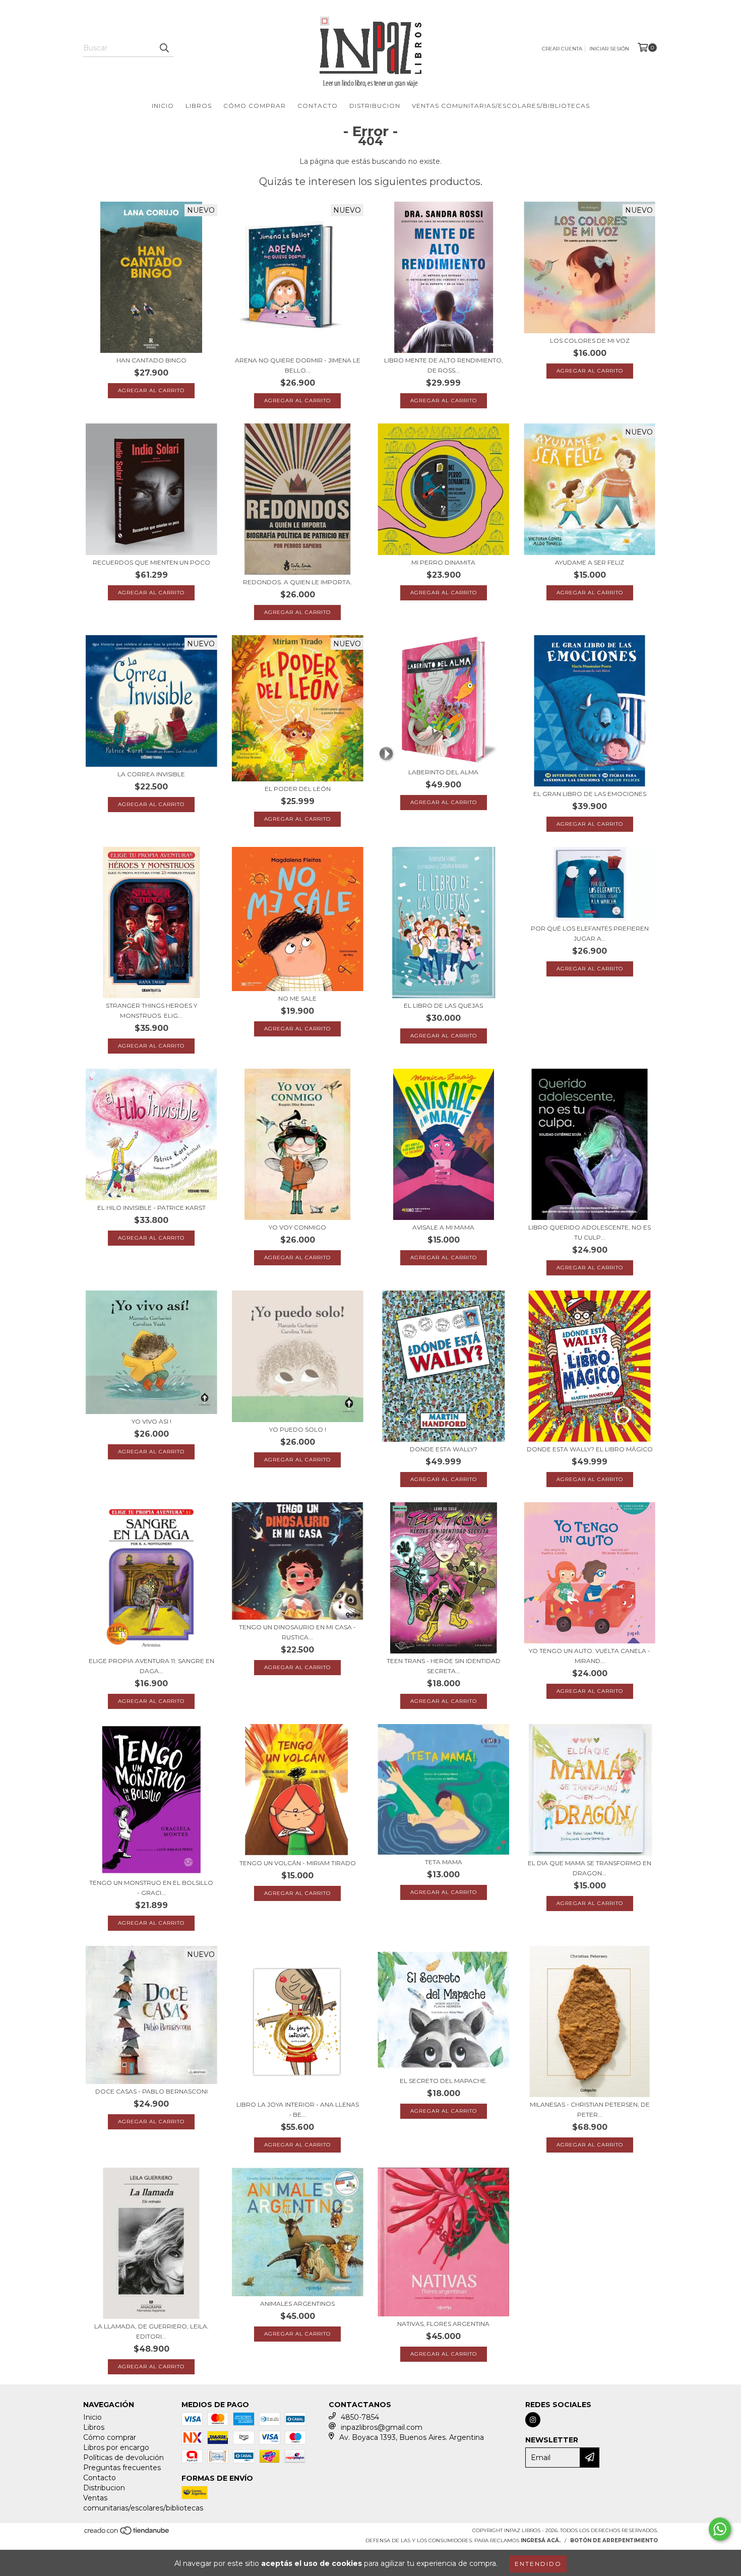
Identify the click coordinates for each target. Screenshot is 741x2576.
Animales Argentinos (297, 2304)
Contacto (318, 106)
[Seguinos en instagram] (533, 2420)
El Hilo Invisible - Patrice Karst (151, 1208)
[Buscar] (164, 48)
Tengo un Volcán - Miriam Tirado (298, 1863)
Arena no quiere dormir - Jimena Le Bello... (298, 365)
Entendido (538, 2564)
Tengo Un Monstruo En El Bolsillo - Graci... (151, 1888)
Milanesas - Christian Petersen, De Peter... (590, 2109)
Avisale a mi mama (443, 1227)
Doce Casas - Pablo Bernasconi (151, 2091)
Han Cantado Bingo (151, 360)
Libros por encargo (116, 2447)
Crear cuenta (562, 49)
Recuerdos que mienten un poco (151, 562)
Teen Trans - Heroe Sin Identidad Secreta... (444, 1666)
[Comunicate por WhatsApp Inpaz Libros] (720, 2529)
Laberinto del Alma (443, 772)
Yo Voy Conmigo (297, 1227)
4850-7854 (360, 2417)
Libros (199, 106)
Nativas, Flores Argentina (443, 2324)
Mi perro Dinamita (443, 562)
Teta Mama (444, 1862)
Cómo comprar (255, 106)
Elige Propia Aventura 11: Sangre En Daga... (151, 1666)
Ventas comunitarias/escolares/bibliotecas (501, 106)
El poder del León (298, 789)
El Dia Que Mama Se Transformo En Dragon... (590, 1868)
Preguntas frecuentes (122, 2468)
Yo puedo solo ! (298, 1429)
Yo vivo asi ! (151, 1421)
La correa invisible (151, 774)
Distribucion (375, 106)
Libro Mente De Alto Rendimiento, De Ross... (444, 365)
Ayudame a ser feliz (590, 562)
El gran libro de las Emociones (590, 794)
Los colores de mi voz (590, 341)
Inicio (163, 106)
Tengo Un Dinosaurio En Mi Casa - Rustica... (297, 1632)
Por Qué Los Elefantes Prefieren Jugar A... (590, 933)
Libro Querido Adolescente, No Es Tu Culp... (590, 1232)
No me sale (297, 998)
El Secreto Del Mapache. (444, 2081)
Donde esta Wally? (444, 1449)
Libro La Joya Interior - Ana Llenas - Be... (298, 2109)
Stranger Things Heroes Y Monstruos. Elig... (151, 1010)
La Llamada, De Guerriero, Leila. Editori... (151, 2331)
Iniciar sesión (609, 49)
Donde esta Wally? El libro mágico (590, 1449)
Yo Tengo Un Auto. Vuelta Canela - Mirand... (590, 1656)
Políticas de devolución (124, 2458)
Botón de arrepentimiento (614, 2540)
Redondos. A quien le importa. (297, 582)
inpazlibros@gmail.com (382, 2427)
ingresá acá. (541, 2540)
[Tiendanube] (127, 2533)
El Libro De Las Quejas (443, 1005)
